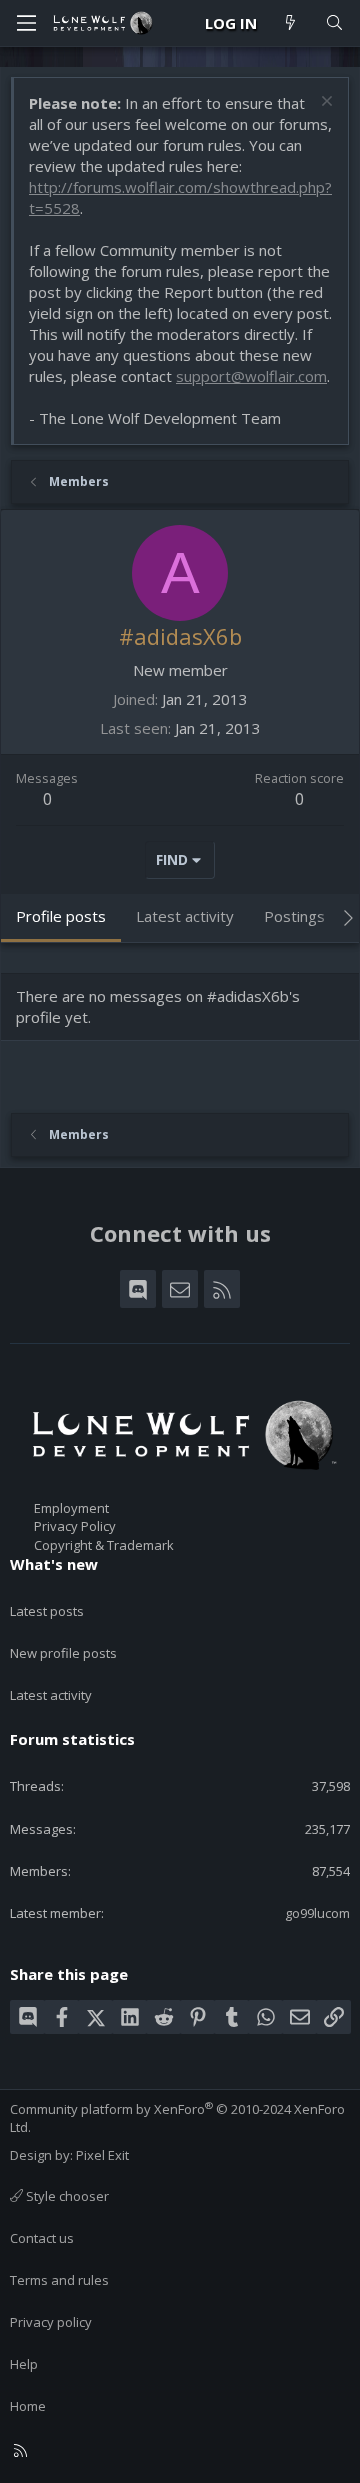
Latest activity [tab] (185, 916)
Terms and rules (59, 2280)
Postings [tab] (294, 916)
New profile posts (63, 1653)
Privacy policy (51, 2322)
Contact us (42, 2238)
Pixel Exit (102, 2155)
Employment (71, 1508)
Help (24, 2364)
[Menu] (26, 23)
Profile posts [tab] (61, 916)
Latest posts (47, 1611)
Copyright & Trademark (104, 1545)
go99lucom (317, 1913)
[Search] (334, 23)
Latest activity (51, 1695)
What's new (54, 1564)
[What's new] (290, 23)
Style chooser (66, 2196)
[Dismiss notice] (324, 103)
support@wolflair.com (251, 376)
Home (28, 2406)
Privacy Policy (75, 1526)
